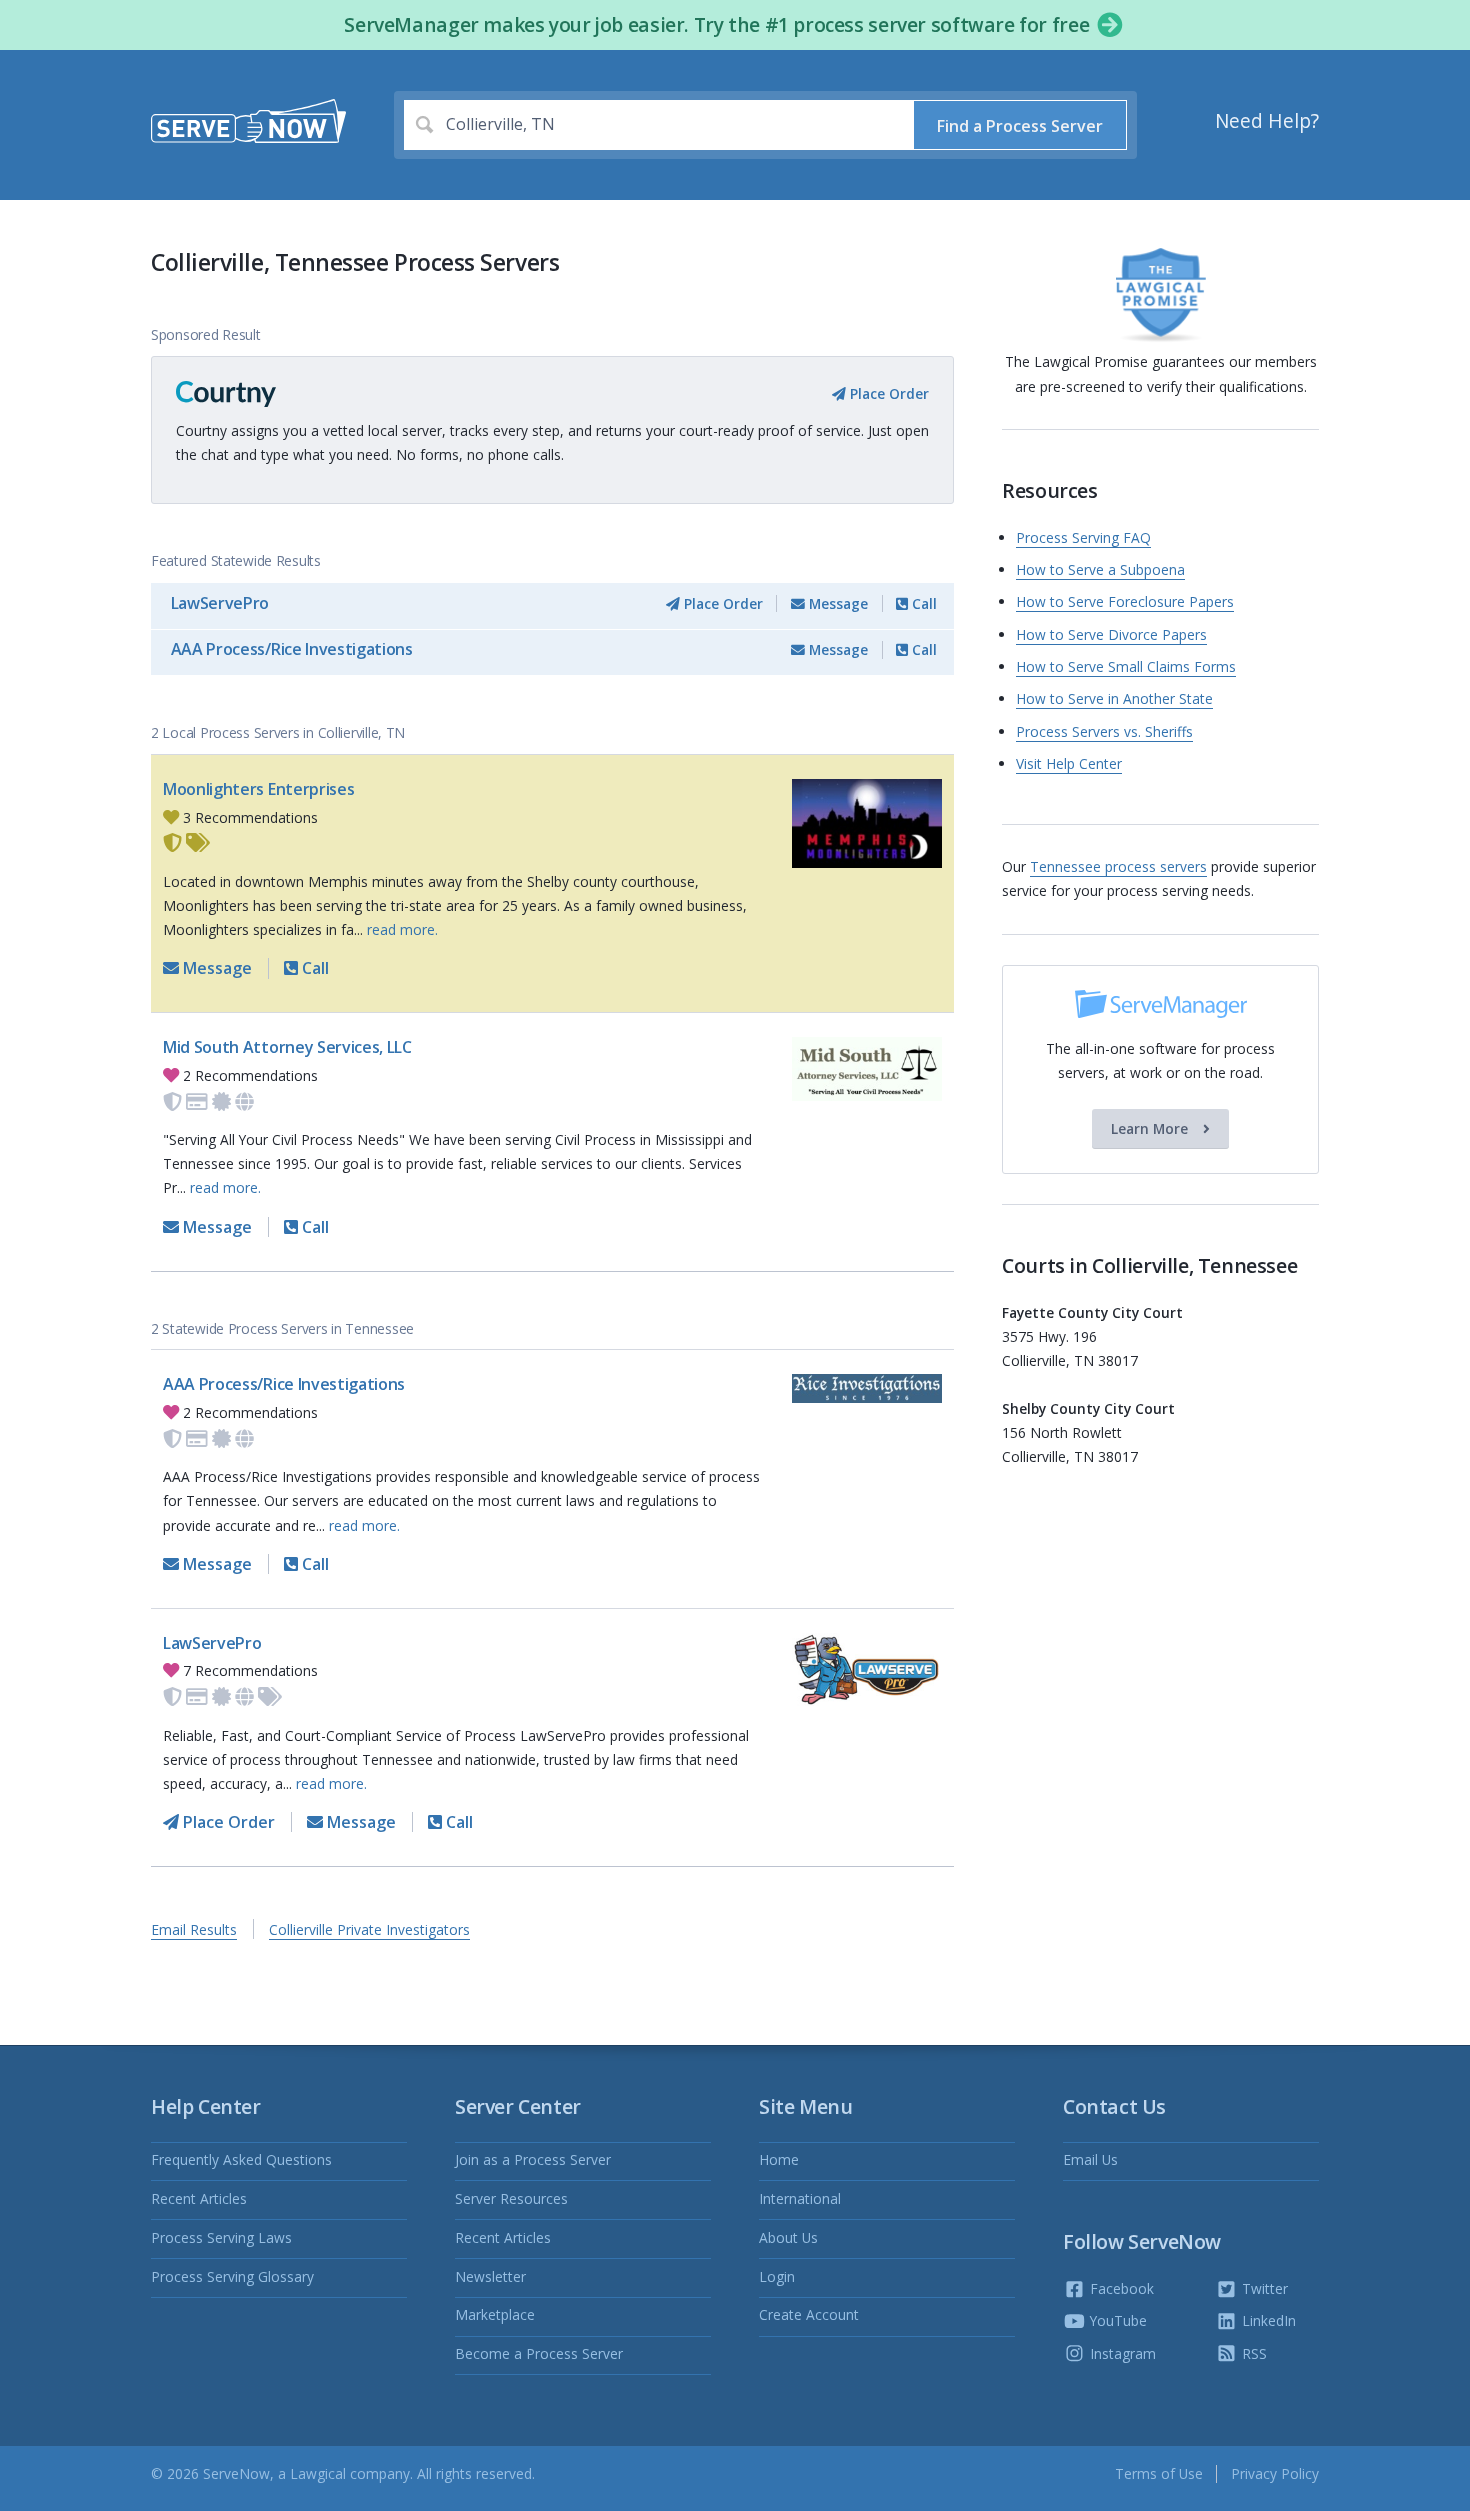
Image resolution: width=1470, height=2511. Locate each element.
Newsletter (490, 2276)
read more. (402, 929)
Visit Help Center (1069, 763)
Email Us (1090, 2159)
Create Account (809, 2314)
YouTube (1116, 2320)
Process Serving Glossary (232, 2276)
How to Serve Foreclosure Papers (1125, 601)
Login (777, 2276)
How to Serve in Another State (1114, 698)
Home (779, 2159)
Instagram (1121, 2353)
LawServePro (220, 603)
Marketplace (495, 2314)
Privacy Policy (1275, 2473)
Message (836, 603)
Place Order (887, 393)
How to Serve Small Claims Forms (1126, 666)
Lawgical (318, 2473)
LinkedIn (1267, 2320)
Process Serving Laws (221, 2237)
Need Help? (1267, 121)
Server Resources (511, 2198)
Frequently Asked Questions (241, 2159)
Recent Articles (199, 2198)
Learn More (1151, 1128)
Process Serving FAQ (1083, 537)
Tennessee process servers (1118, 866)
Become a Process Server (539, 2353)
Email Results (194, 1929)
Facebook (1120, 2288)
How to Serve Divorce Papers (1111, 634)
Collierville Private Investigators (369, 1929)
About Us (788, 2237)
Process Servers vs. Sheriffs (1104, 731)
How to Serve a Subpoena (1100, 569)
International (800, 2198)
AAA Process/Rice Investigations (292, 649)
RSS (1252, 2353)
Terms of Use (1159, 2473)
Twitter (1263, 2288)
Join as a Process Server (533, 2159)
